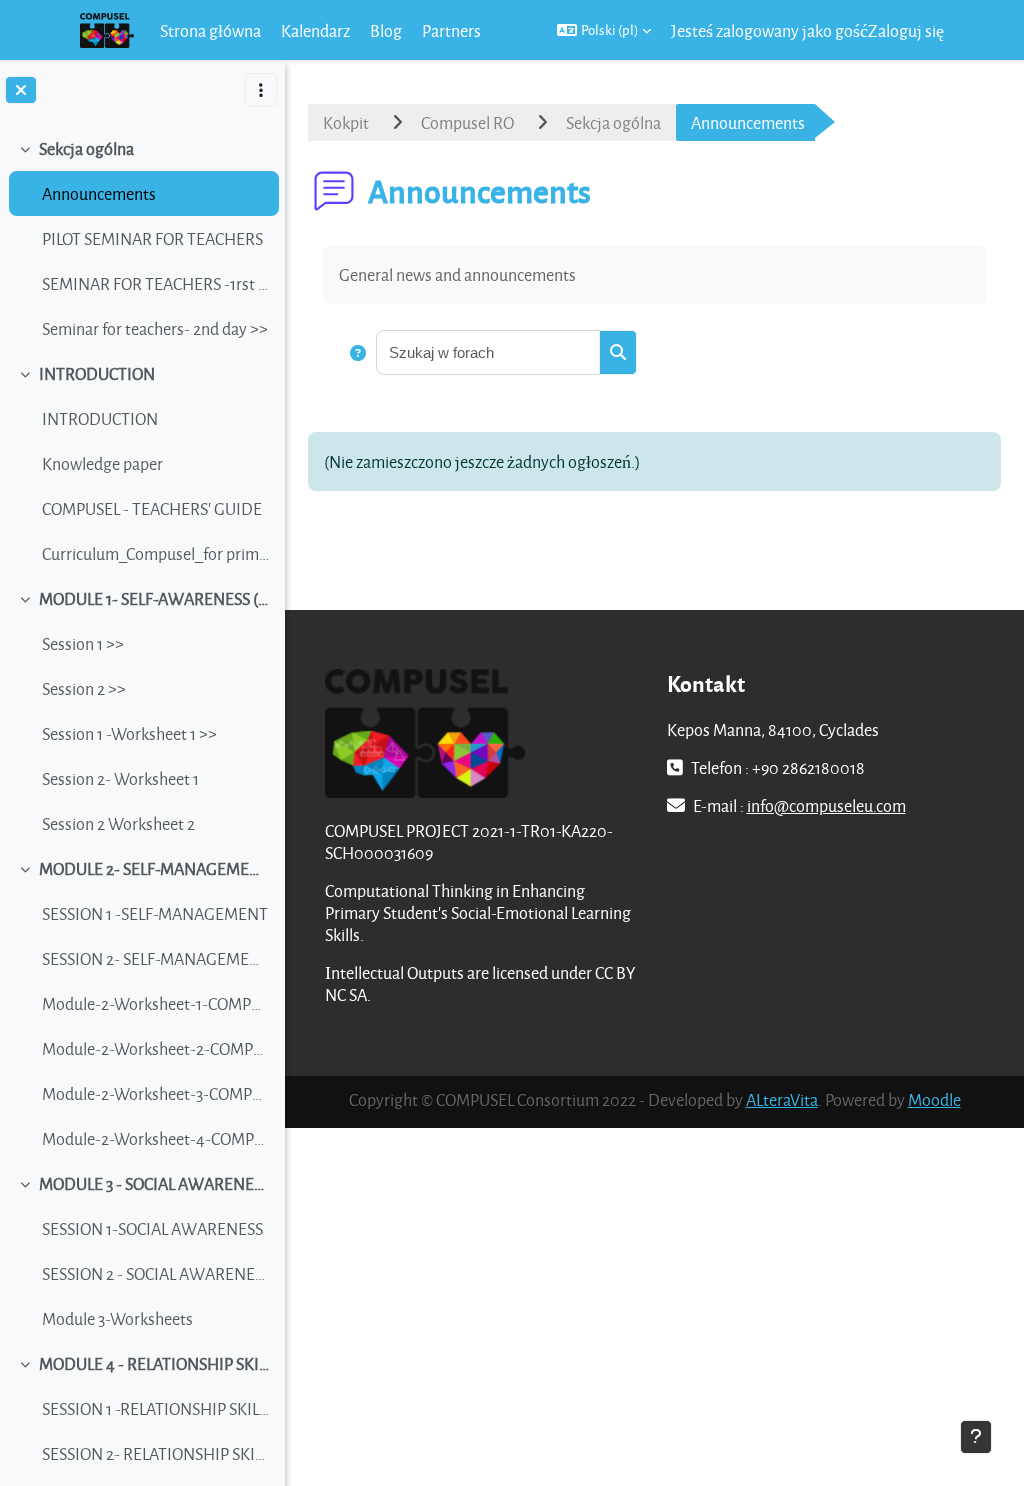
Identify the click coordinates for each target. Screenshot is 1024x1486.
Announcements (99, 193)
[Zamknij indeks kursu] (21, 90)
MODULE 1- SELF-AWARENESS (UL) (154, 598)
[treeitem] (142, 238)
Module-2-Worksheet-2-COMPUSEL (155, 1048)
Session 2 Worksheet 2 (118, 823)
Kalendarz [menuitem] (315, 30)
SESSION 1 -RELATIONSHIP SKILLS (155, 1408)
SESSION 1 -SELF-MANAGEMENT (155, 913)
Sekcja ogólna (86, 148)
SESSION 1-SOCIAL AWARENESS (152, 1228)
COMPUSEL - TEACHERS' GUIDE (152, 508)
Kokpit (346, 122)
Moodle (934, 1099)
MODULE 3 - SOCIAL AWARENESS (154, 1183)
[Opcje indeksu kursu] (261, 90)
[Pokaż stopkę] (976, 1437)
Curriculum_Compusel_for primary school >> (155, 553)
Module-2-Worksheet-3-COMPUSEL (155, 1093)
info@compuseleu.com (826, 805)
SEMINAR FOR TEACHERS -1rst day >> (155, 283)
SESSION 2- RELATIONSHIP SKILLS (155, 1453)
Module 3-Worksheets (117, 1318)
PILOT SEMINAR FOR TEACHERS (152, 238)
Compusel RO (467, 122)
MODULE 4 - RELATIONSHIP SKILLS (154, 1363)
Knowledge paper (102, 463)
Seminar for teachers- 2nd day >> (155, 328)
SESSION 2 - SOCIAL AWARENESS (155, 1273)
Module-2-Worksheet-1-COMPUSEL (155, 1003)
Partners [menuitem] (451, 30)
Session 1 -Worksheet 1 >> (129, 733)
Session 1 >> (83, 643)
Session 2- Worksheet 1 (120, 778)
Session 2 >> (84, 688)
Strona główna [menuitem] (210, 30)
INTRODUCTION (97, 373)
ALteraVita (782, 1099)
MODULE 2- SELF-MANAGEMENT (154, 868)
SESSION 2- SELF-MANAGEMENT (155, 958)
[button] (604, 30)
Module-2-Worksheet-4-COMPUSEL (155, 1138)
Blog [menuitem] (386, 30)
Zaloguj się (906, 30)
